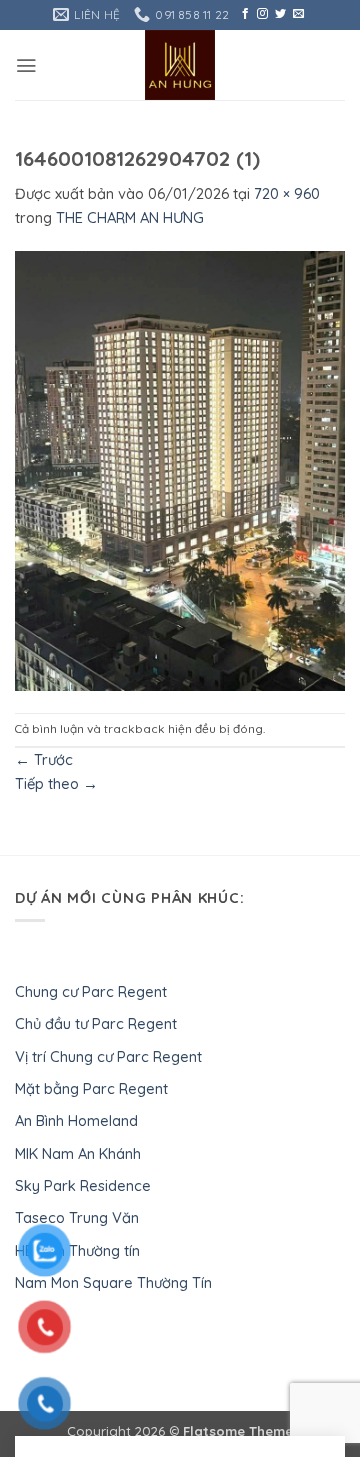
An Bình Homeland (76, 1120)
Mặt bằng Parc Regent (91, 1088)
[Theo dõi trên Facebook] (245, 14)
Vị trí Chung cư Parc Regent (108, 1056)
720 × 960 (287, 193)
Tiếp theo (56, 783)
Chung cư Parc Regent (91, 991)
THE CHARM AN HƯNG (130, 217)
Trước (44, 759)
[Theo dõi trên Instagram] (262, 14)
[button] (26, 65)
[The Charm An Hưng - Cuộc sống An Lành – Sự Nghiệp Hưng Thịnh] (180, 65)
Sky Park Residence (83, 1185)
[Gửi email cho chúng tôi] (298, 14)
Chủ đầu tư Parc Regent (96, 1023)
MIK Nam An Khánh (78, 1153)
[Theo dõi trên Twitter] (280, 14)
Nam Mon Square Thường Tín (113, 1282)
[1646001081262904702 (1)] (180, 469)
